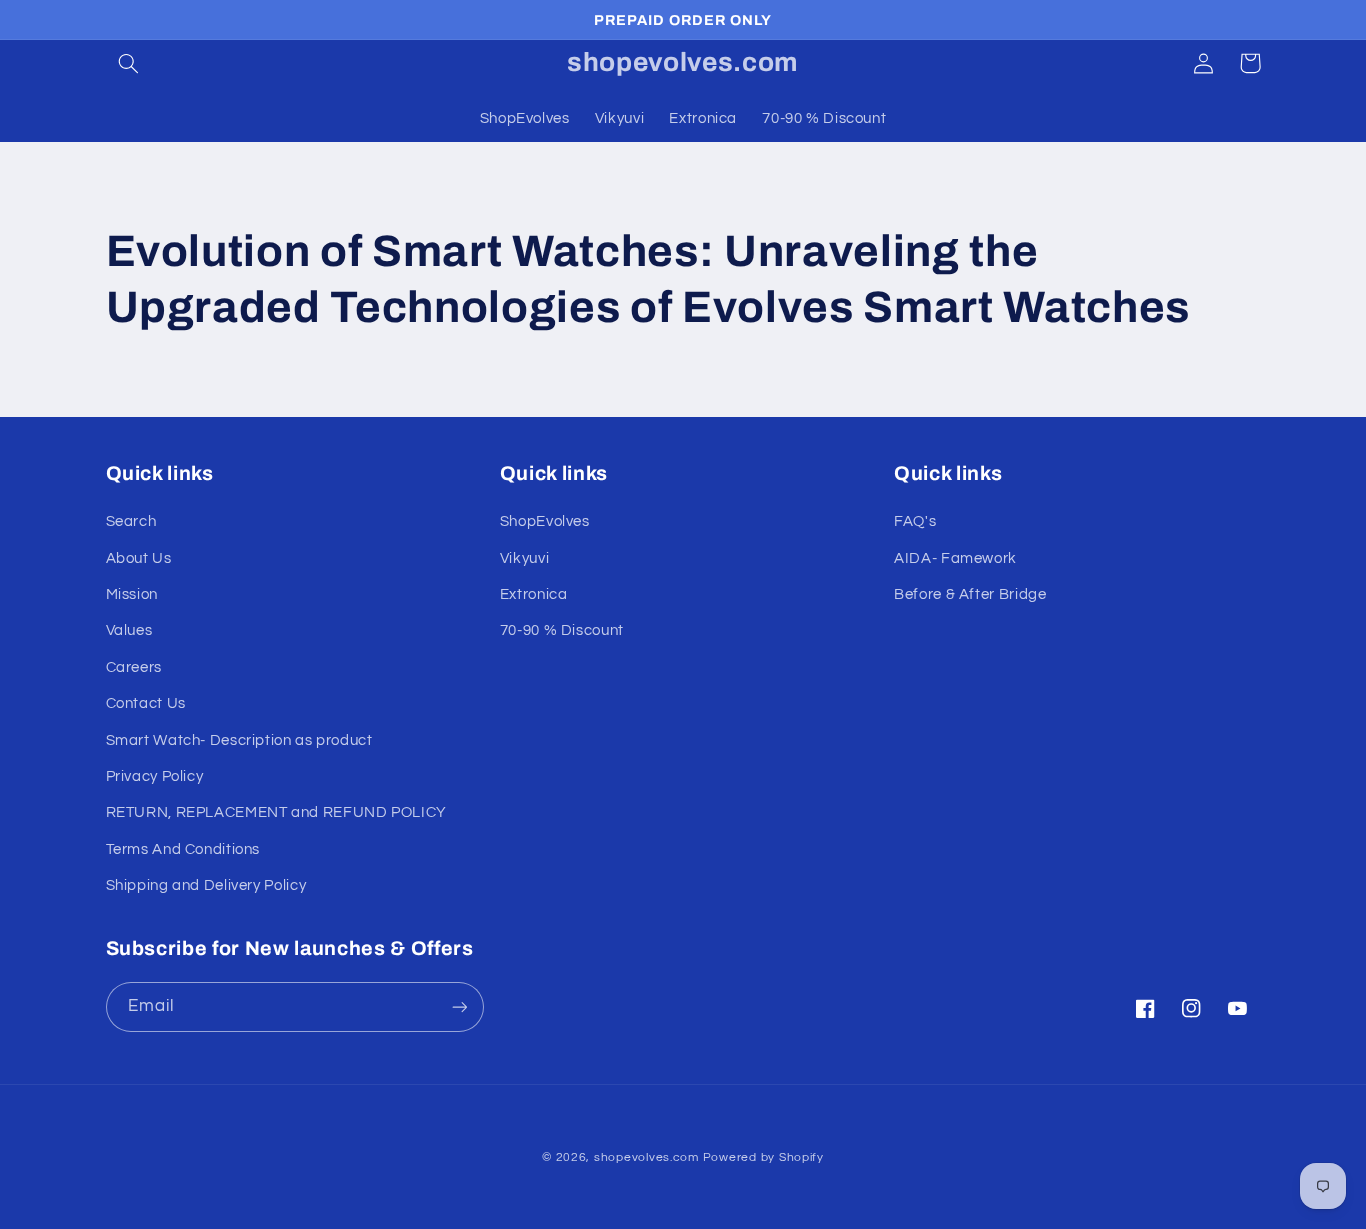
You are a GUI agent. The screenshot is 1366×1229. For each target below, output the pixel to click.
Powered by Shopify (763, 1157)
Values (129, 630)
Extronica (534, 594)
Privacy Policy (155, 776)
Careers (134, 667)
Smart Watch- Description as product (239, 740)
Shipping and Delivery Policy (206, 885)
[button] (129, 63)
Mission (132, 594)
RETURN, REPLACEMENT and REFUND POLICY (276, 812)
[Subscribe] (459, 1006)
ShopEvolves (545, 521)
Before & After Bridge (970, 594)
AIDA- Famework (955, 558)
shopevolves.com (646, 1157)
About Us (139, 558)
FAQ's (915, 521)
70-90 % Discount (562, 630)
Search (131, 521)
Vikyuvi (524, 558)
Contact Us (146, 703)
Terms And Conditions (183, 849)
